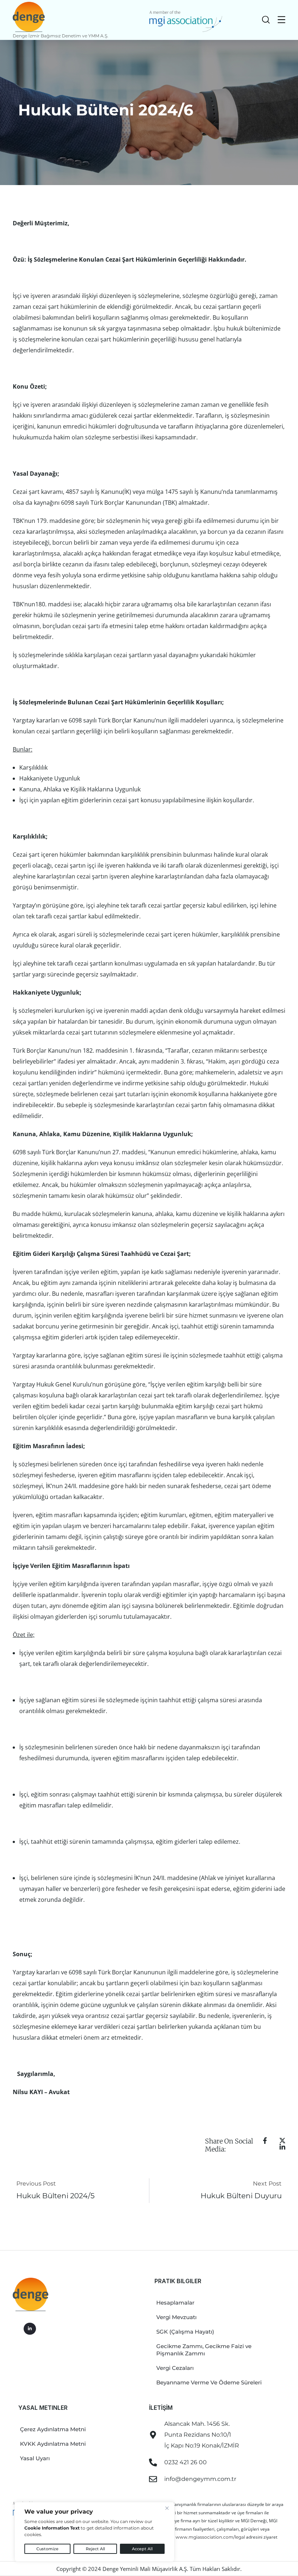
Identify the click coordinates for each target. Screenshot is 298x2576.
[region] (94, 2532)
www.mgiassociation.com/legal (211, 2537)
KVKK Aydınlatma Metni (53, 2444)
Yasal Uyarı (35, 2458)
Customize (47, 2549)
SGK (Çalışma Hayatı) (185, 2332)
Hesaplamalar (175, 2303)
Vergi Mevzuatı (176, 2317)
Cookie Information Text (52, 2528)
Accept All (142, 2549)
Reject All (95, 2549)
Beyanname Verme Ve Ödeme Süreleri (209, 2382)
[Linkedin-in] (30, 2329)
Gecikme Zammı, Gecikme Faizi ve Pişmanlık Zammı (204, 2350)
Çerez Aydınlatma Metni (53, 2429)
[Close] (167, 2508)
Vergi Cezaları (175, 2368)
